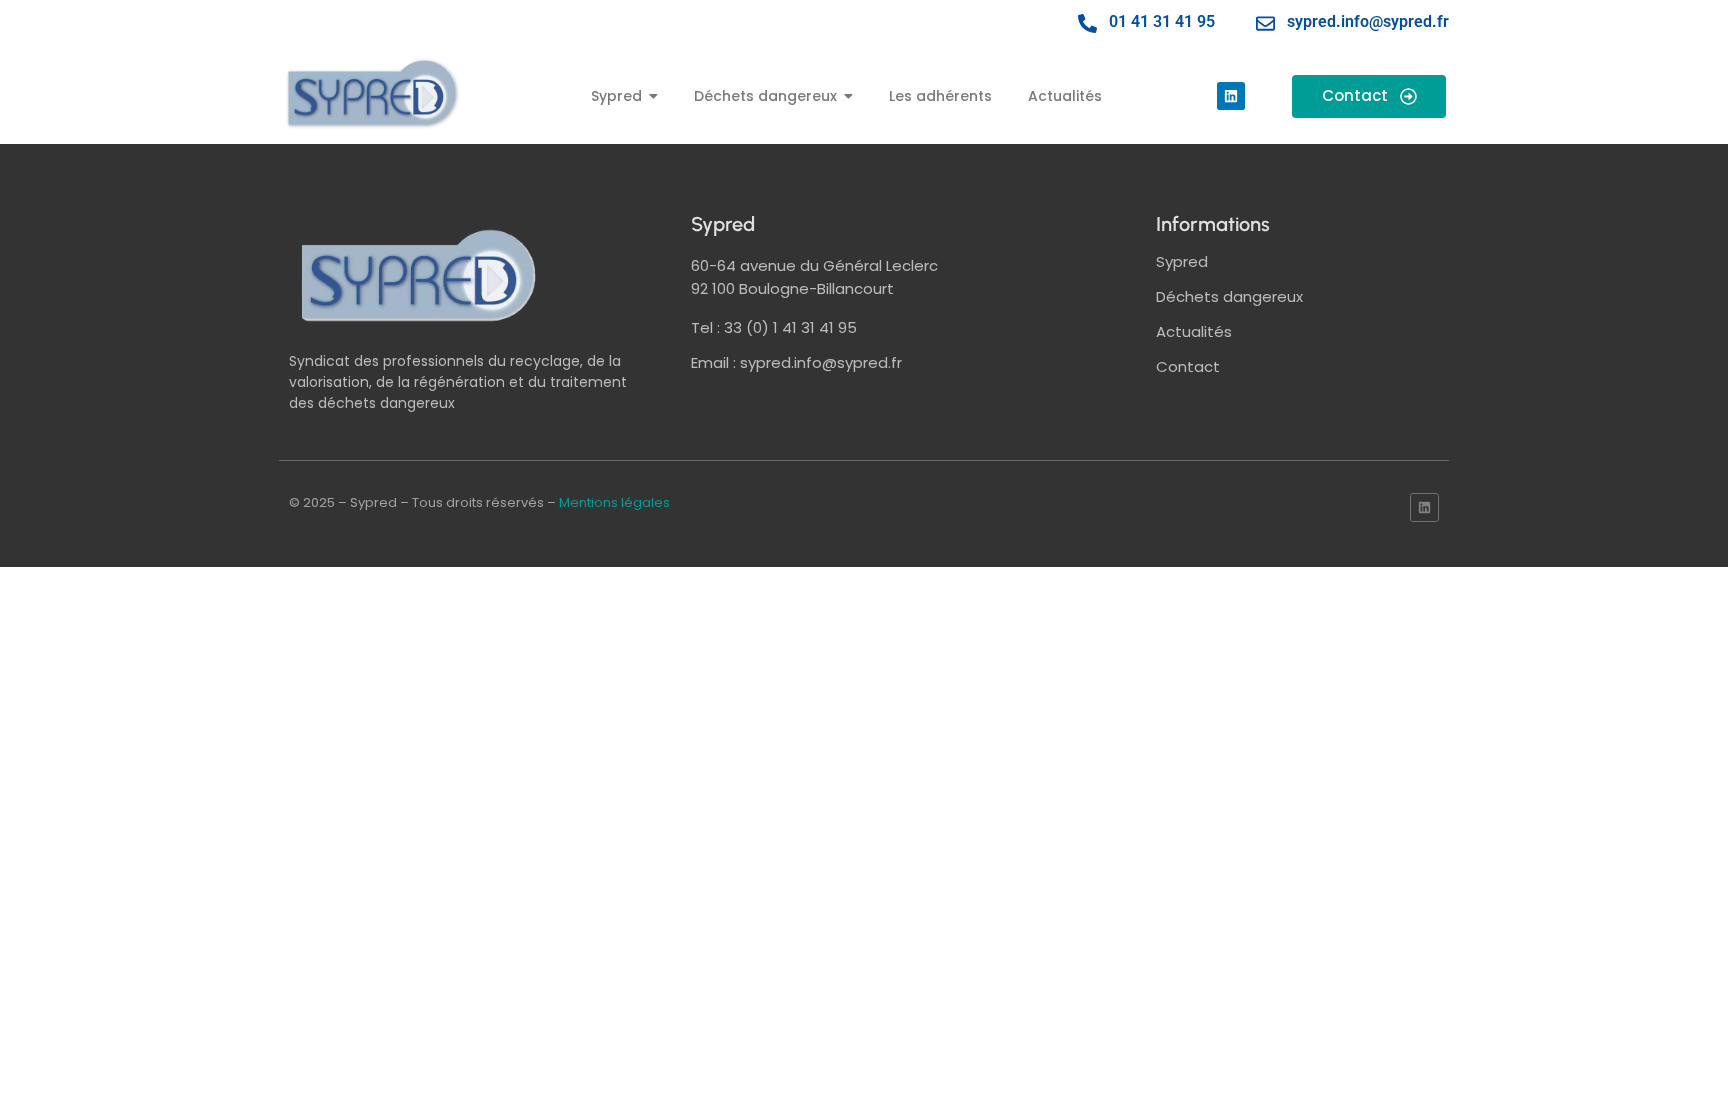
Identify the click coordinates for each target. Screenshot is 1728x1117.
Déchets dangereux (1229, 296)
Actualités (1194, 331)
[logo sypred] (419, 275)
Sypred (1182, 261)
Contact (1188, 366)
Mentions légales (614, 502)
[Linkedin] (1231, 96)
